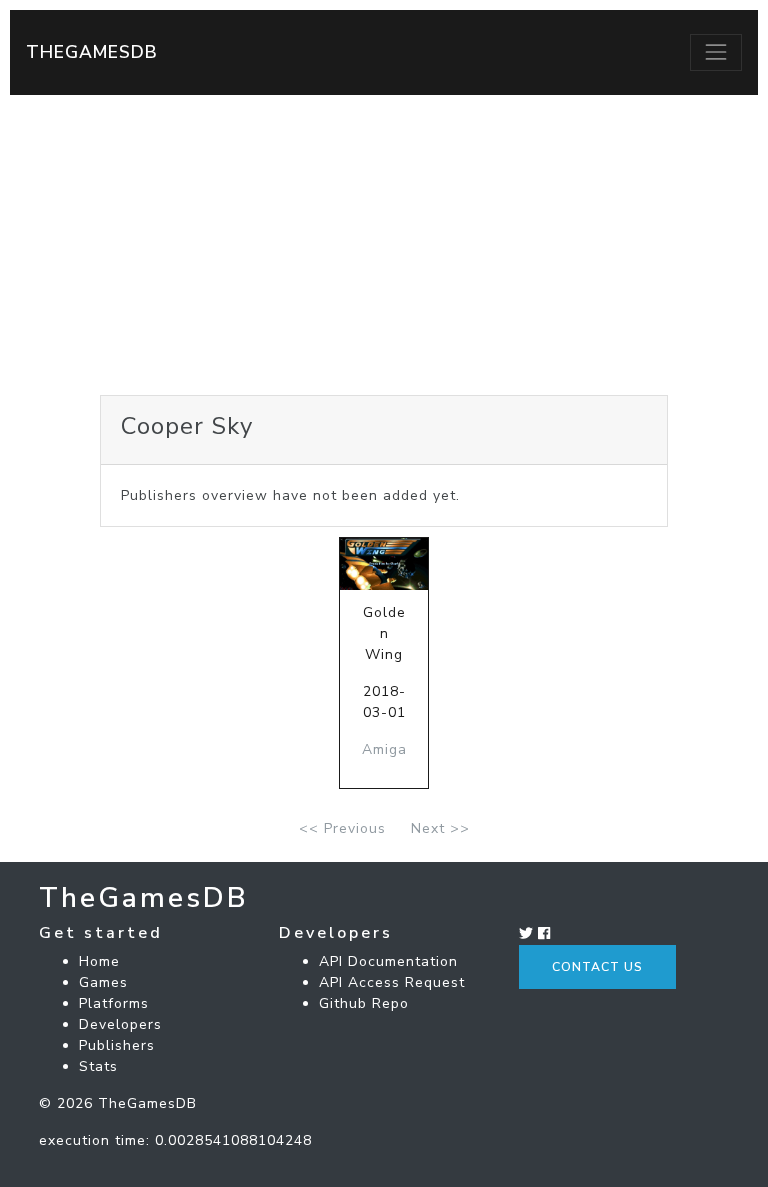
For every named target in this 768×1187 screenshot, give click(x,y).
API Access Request (392, 982)
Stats (98, 1066)
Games (103, 982)
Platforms (114, 1003)
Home (99, 961)
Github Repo (364, 1003)
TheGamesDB (92, 52)
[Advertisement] (384, 245)
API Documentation (388, 961)
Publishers (117, 1045)
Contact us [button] (597, 967)
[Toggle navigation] (716, 52)
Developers (120, 1024)
